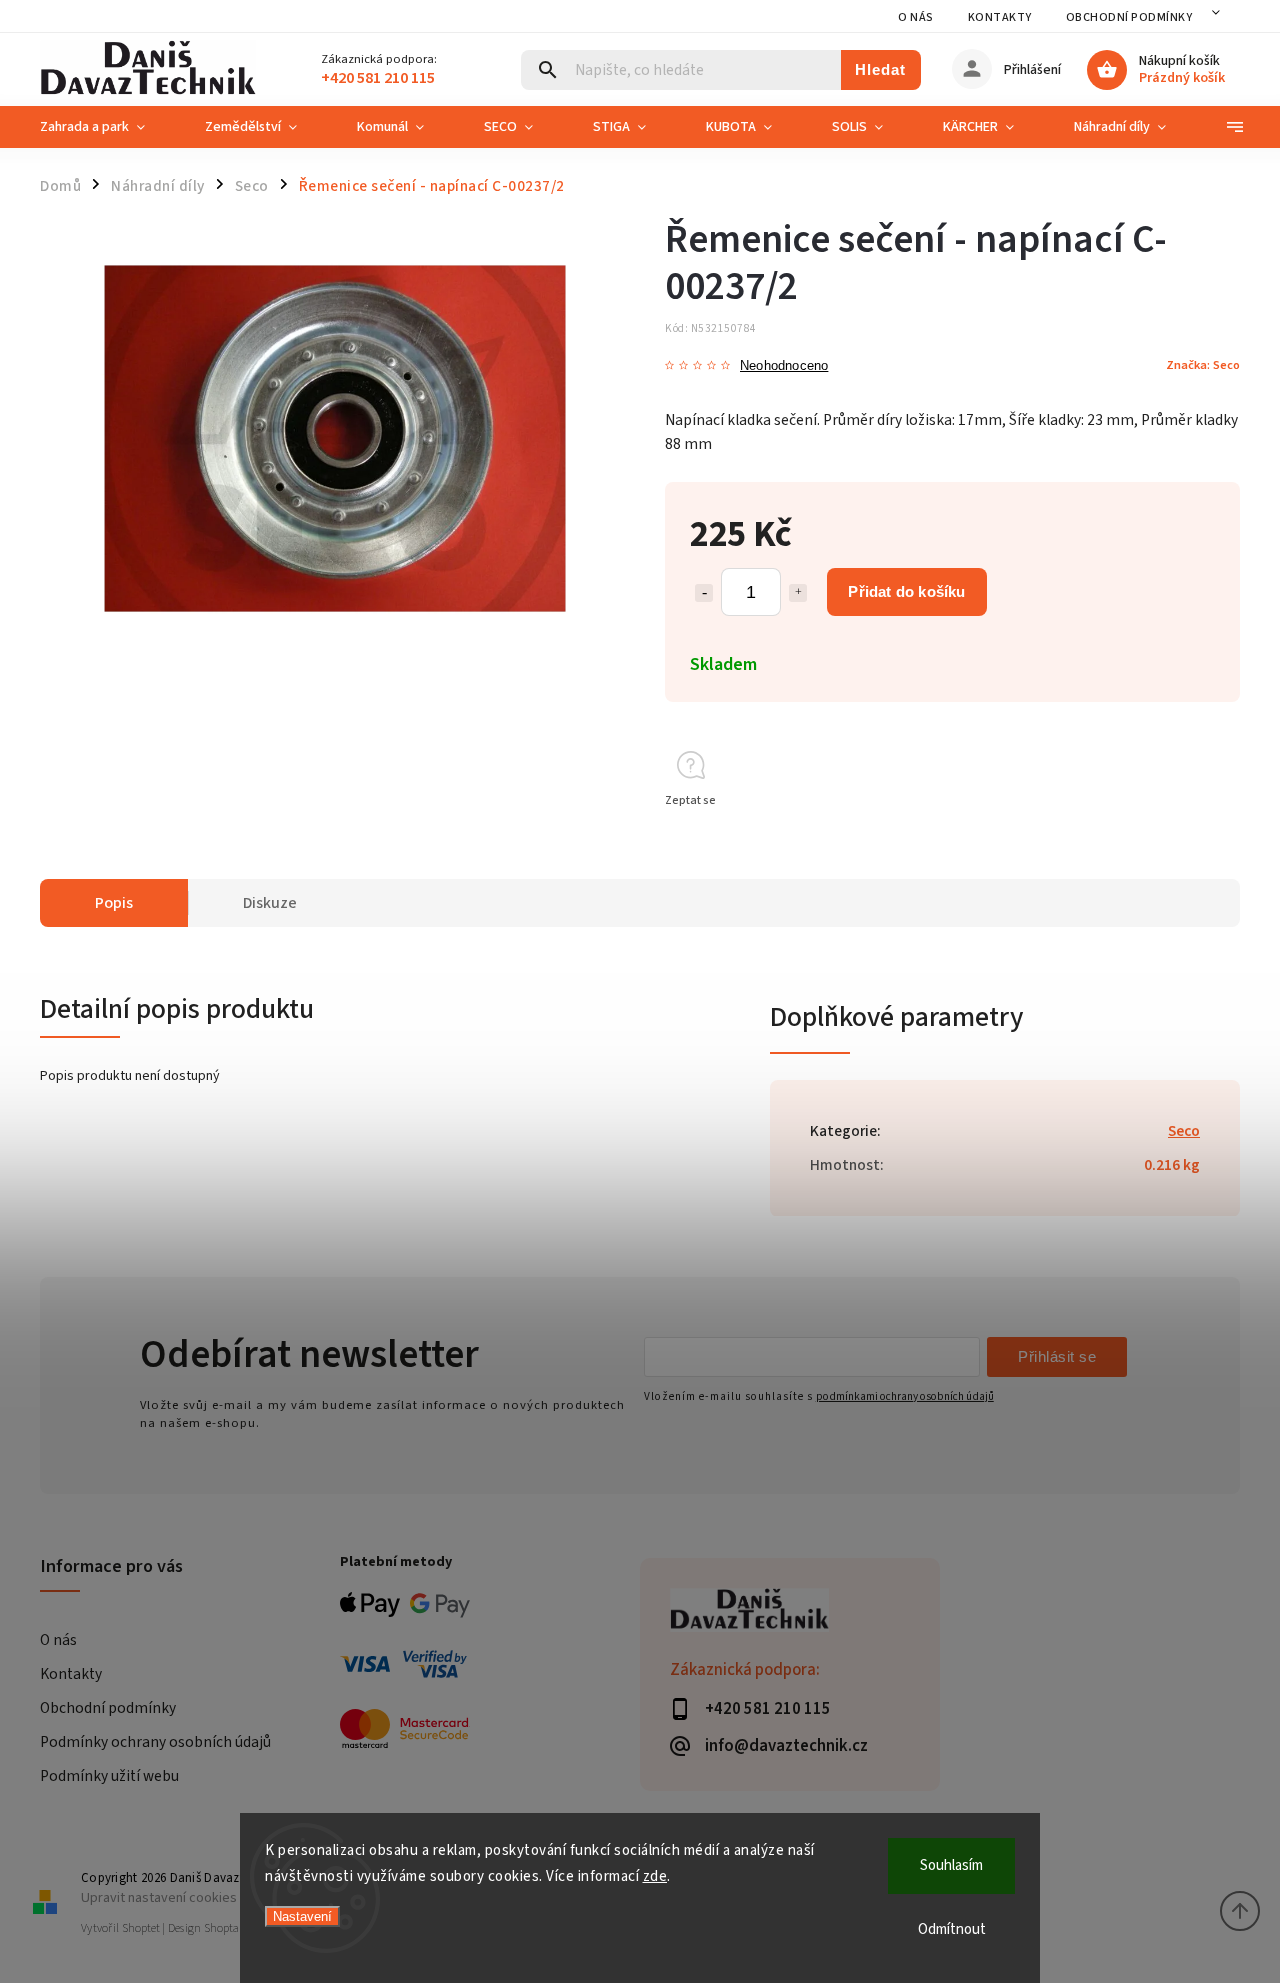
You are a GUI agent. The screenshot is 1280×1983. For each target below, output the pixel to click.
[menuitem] (107, 127)
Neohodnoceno (784, 366)
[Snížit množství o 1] (704, 593)
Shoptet (141, 1928)
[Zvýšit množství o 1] (798, 593)
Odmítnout (952, 1929)
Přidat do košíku (906, 591)
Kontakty (1000, 17)
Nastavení (302, 1916)
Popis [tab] (114, 903)
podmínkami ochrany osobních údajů (905, 1396)
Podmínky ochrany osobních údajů (155, 1742)
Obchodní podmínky (1129, 17)
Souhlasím (951, 1865)
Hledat (880, 69)
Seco (1184, 1131)
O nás (916, 17)
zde (655, 1876)
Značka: (1203, 365)
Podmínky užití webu (109, 1776)
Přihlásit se (1057, 1356)
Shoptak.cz (231, 1928)
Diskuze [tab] (270, 903)
